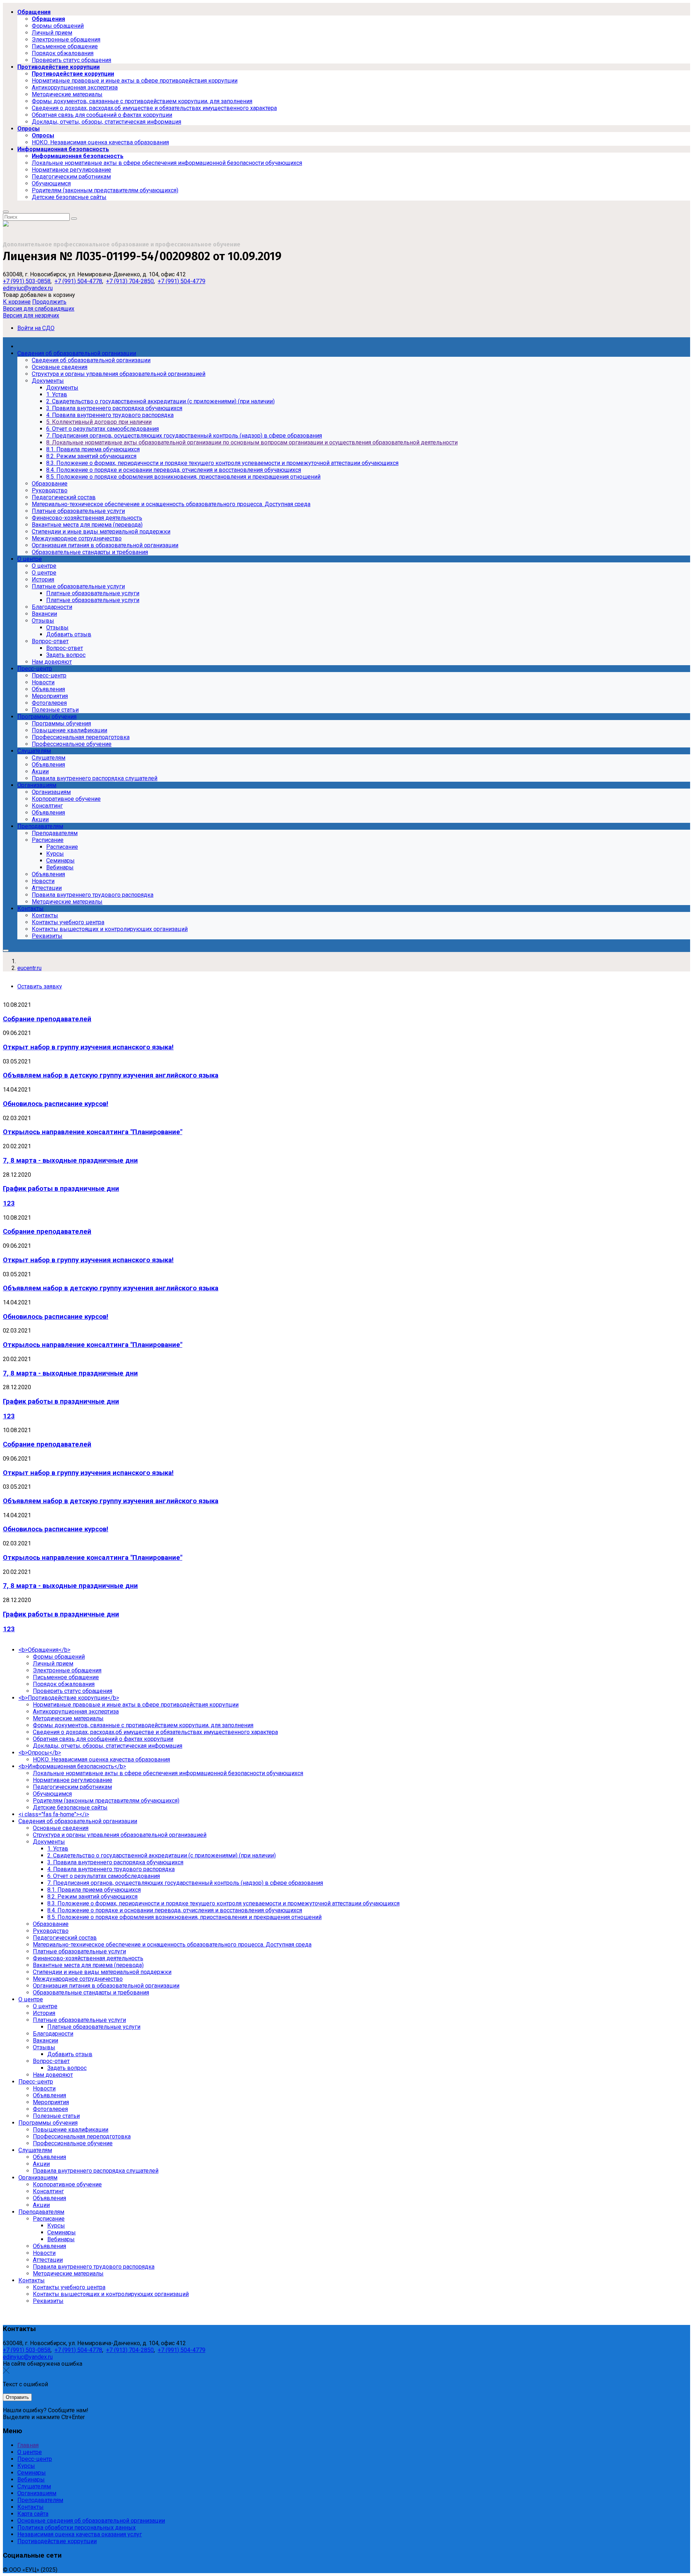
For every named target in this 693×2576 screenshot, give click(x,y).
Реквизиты (48, 2301)
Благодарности (53, 2034)
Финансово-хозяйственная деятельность (88, 1958)
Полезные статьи (56, 2116)
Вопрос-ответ (51, 2061)
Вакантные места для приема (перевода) (88, 1965)
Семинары (62, 2232)
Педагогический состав (65, 1938)
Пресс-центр (36, 2082)
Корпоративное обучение (67, 2184)
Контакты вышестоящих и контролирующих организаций (111, 2294)
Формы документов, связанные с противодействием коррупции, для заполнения (143, 1725)
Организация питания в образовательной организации (106, 1986)
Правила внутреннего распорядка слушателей (96, 2171)
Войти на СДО (36, 328)
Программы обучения (48, 2123)
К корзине (17, 302)
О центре (31, 1999)
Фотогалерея (50, 2109)
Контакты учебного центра (69, 2287)
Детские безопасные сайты (70, 1807)
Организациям (38, 2178)
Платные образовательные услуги (79, 1951)
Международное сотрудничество (78, 1979)
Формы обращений (59, 1657)
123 (9, 1203)
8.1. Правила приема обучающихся (94, 1890)
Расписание (49, 2219)
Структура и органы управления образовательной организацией (120, 1835)
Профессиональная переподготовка (82, 2136)
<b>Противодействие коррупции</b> (69, 1698)
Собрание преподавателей (47, 1019)
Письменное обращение (66, 1677)
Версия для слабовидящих (39, 309)
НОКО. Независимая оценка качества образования (101, 1759)
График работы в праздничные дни (61, 1189)
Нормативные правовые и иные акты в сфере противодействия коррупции (136, 1705)
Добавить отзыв (70, 2054)
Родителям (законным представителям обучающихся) (106, 1801)
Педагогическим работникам (72, 1787)
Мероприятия (51, 2102)
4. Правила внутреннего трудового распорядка (111, 1869)
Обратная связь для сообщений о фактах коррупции (103, 1739)
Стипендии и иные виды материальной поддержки (102, 1972)
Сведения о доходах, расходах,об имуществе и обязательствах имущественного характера (155, 1732)
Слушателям (35, 2150)
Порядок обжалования (64, 1684)
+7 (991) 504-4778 (78, 281)
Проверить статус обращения (73, 1691)
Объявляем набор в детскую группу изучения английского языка (111, 1075)
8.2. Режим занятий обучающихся (92, 1897)
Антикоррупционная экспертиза (76, 1712)
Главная (28, 2445)
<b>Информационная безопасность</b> (72, 1766)
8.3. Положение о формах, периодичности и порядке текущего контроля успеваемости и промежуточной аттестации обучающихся (223, 1903)
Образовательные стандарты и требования (91, 1993)
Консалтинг (48, 2191)
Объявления (49, 2095)
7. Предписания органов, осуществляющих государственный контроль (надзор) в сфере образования (185, 1883)
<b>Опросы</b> (40, 1753)
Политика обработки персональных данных (77, 2527)
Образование (51, 1924)
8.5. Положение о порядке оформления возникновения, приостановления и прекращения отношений (184, 1917)
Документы (49, 1842)
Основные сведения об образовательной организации (91, 2521)
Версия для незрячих (31, 315)
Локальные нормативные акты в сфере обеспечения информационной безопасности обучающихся (168, 1773)
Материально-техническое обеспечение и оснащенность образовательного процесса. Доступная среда (172, 1945)
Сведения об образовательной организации (78, 1821)
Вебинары (61, 2239)
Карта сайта (33, 2514)
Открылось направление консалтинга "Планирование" (93, 1132)
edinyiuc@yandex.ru (28, 288)
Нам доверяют (53, 2075)
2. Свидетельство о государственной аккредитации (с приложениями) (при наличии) (162, 1855)
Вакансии (45, 2040)
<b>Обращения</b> (44, 1650)
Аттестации (48, 2260)
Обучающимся (52, 1794)
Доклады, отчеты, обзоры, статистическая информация (108, 1746)
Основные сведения (61, 1828)
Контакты (32, 2280)
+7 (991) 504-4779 (182, 281)
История (44, 2013)
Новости (44, 2088)
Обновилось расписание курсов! (56, 1104)
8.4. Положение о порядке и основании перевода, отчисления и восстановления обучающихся (175, 1910)
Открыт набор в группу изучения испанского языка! (88, 1047)
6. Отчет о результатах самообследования (104, 1876)
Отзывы (44, 2047)
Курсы (56, 2226)
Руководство (51, 1931)
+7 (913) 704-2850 (130, 281)
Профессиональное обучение (73, 2143)
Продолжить (49, 302)
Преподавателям (41, 2212)
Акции (41, 2164)
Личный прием (53, 1664)
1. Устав (58, 1849)
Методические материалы (68, 1718)
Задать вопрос (67, 2068)
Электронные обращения (67, 1670)
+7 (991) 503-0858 (27, 281)
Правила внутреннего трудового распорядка (94, 2267)
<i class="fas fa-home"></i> (54, 1814)
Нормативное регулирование (73, 1780)
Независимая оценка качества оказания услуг (80, 2534)
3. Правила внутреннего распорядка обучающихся (115, 1862)
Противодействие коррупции (57, 2541)
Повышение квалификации (71, 2130)
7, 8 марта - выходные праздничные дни (70, 1160)
